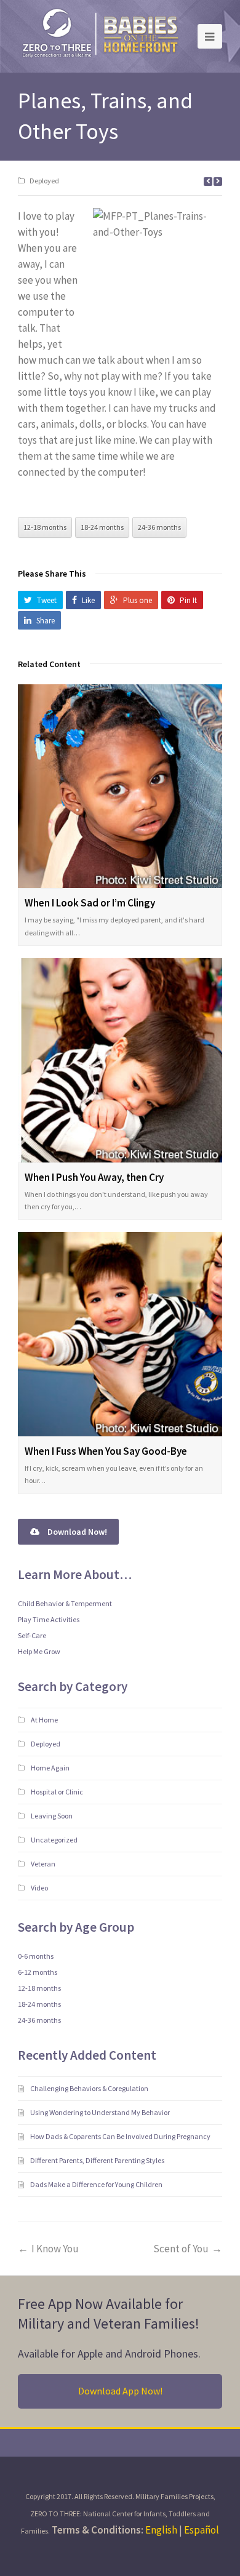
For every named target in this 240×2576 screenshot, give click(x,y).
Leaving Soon (52, 1816)
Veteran (43, 1864)
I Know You (55, 2249)
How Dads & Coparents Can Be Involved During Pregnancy (121, 2136)
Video (39, 1888)
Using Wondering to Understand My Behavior (101, 2112)
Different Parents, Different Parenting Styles (98, 2160)
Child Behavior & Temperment (65, 1603)
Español (202, 2530)
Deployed (44, 181)
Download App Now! (120, 2391)
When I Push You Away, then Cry (94, 1177)
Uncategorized (54, 1840)
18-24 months (102, 527)
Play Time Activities (49, 1619)
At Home (44, 1720)
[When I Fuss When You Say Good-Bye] (120, 1334)
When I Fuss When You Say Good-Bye (106, 1451)
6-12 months (38, 1972)
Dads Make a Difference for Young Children (97, 2184)
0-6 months (36, 1956)
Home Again (50, 1768)
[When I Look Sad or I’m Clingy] (120, 786)
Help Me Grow (39, 1651)
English (161, 2530)
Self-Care (32, 1635)
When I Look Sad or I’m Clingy (90, 903)
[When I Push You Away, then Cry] (120, 1060)
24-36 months (159, 527)
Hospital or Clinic (57, 1792)
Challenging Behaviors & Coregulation (90, 2088)
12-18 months (45, 527)
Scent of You (181, 2249)
